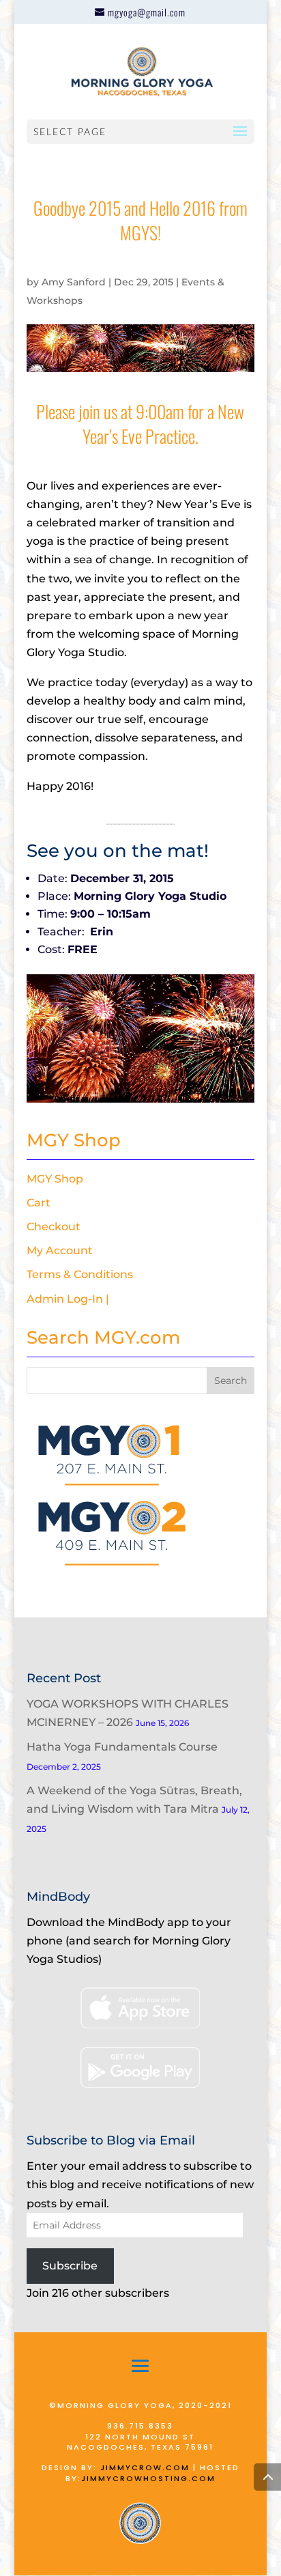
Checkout (54, 1227)
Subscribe (70, 2266)
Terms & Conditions (80, 1274)
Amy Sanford (74, 282)
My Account (60, 1250)
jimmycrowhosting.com (148, 2478)
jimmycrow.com (145, 2467)
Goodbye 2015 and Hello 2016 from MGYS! (140, 220)
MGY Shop (55, 1179)
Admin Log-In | (68, 1299)
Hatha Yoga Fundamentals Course (122, 1747)
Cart (39, 1203)
